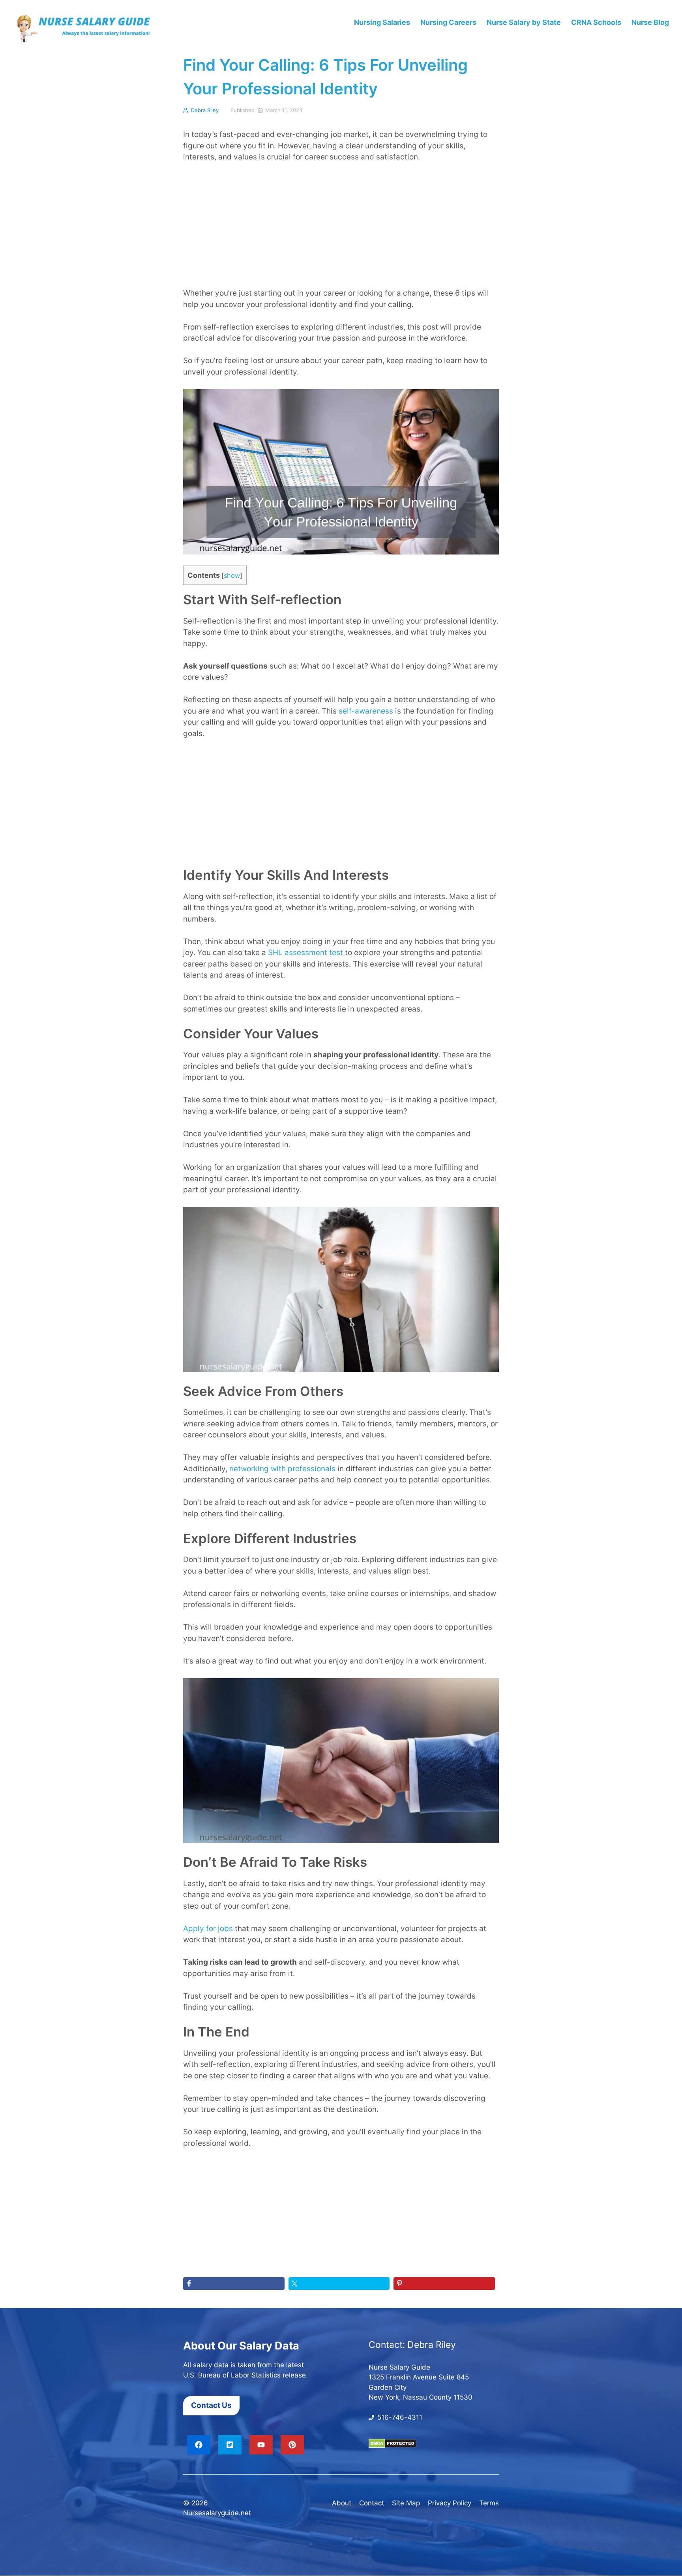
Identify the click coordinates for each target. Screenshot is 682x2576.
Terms (489, 2503)
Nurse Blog (650, 22)
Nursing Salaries (382, 22)
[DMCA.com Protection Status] (393, 2446)
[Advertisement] (341, 229)
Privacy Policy (450, 2503)
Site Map (406, 2503)
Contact (372, 2503)
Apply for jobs (208, 1929)
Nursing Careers (448, 22)
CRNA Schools (596, 22)
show (232, 575)
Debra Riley (205, 110)
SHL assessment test (305, 953)
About (342, 2503)
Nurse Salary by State (524, 22)
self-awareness (366, 711)
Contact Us (211, 2406)
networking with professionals (282, 1469)
